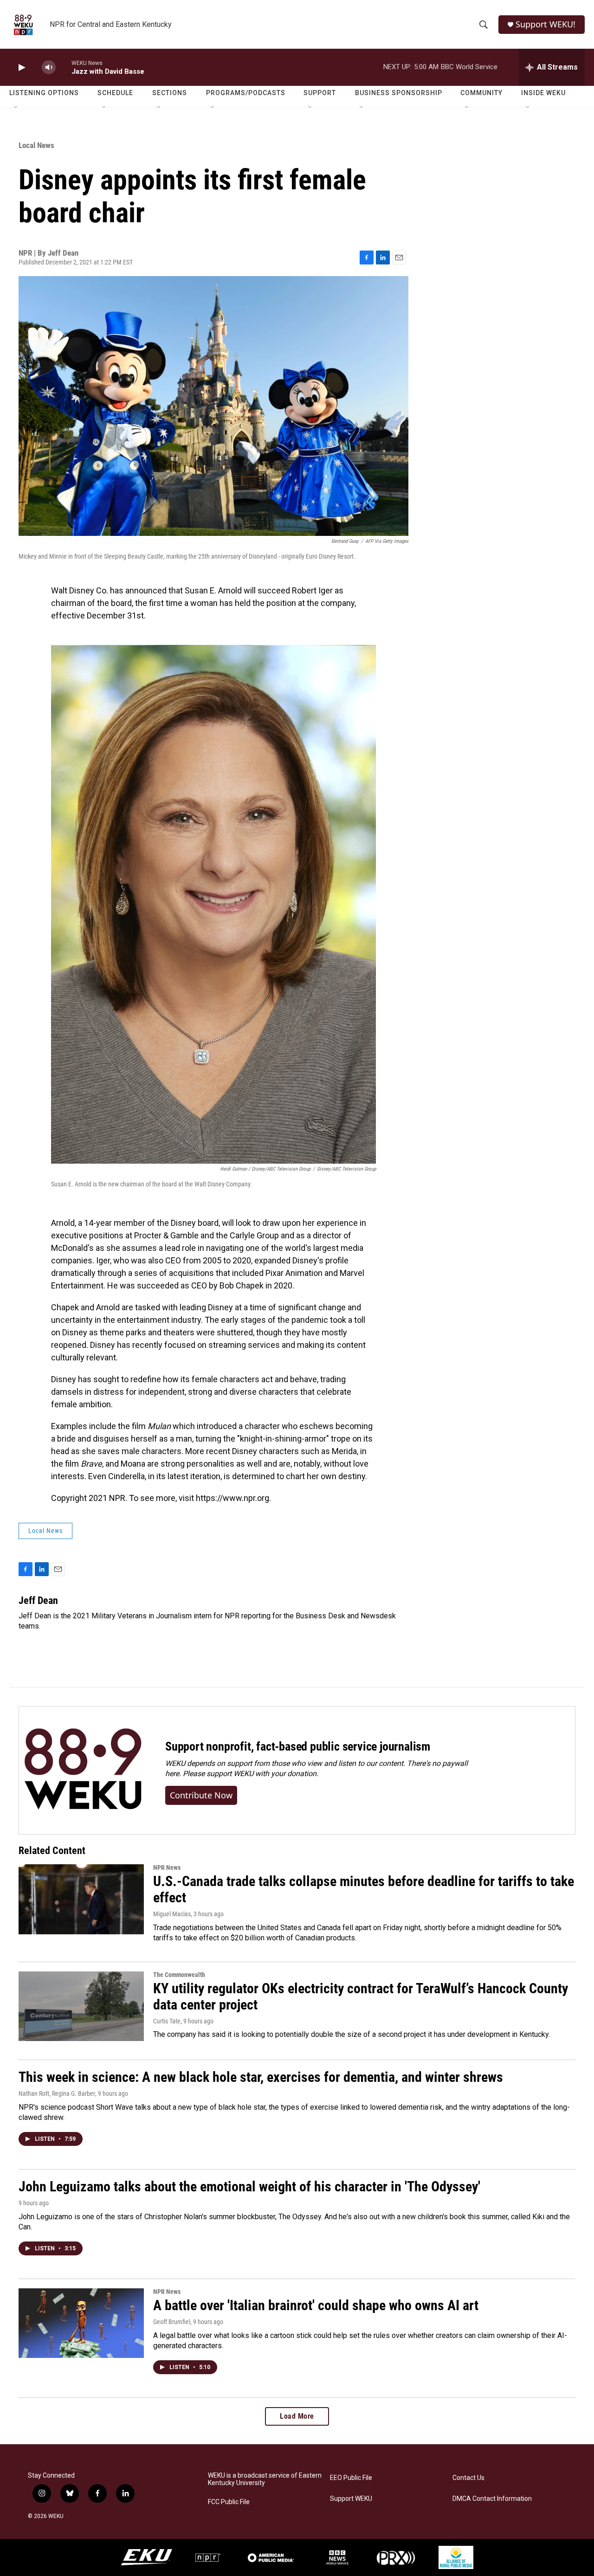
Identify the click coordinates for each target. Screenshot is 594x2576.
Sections (170, 93)
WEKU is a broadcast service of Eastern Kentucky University (265, 2479)
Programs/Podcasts (246, 93)
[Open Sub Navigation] (16, 108)
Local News (36, 145)
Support (320, 93)
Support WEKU (351, 2499)
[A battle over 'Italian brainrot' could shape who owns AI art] (81, 2323)
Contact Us (468, 2478)
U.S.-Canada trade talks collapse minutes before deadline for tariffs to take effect (364, 1889)
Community (481, 93)
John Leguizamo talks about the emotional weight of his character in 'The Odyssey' (249, 2186)
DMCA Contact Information (492, 2499)
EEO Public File (351, 2478)
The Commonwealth (179, 1975)
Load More (297, 2416)
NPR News (167, 1868)
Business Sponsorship (399, 93)
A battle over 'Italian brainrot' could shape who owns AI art (316, 2305)
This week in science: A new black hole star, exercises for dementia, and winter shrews (261, 2077)
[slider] (64, 67)
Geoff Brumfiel (172, 2322)
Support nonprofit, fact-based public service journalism (298, 1746)
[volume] (49, 68)
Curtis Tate (167, 2021)
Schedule (115, 93)
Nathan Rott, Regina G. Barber (57, 2093)
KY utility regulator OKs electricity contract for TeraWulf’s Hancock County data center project (361, 1996)
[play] (21, 68)
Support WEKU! (546, 24)
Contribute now (201, 1795)
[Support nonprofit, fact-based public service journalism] (83, 1770)
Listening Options (44, 93)
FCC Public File (229, 2502)
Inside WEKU (543, 93)
